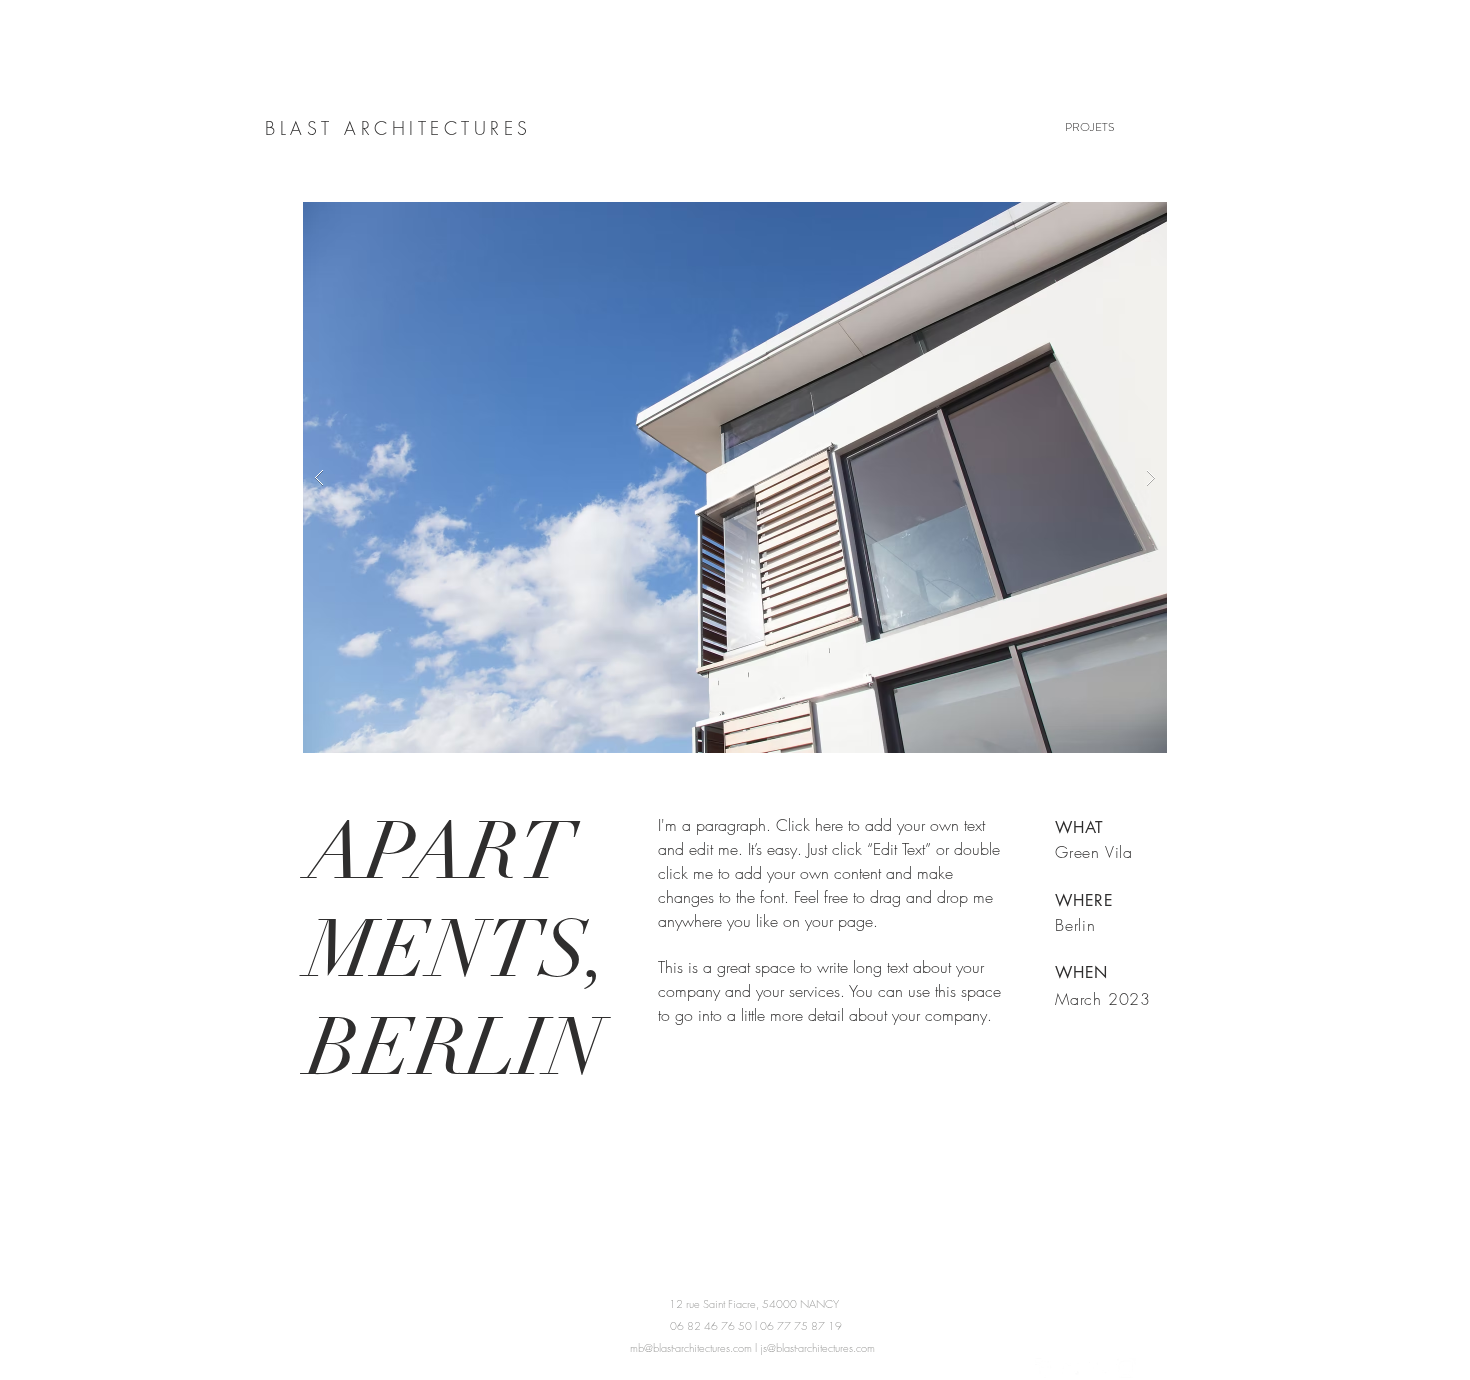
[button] (735, 477)
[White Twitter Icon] (1072, 1368)
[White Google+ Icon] (1099, 1368)
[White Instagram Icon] (1126, 1368)
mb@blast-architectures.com (691, 1347)
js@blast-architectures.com (817, 1347)
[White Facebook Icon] (1045, 1368)
